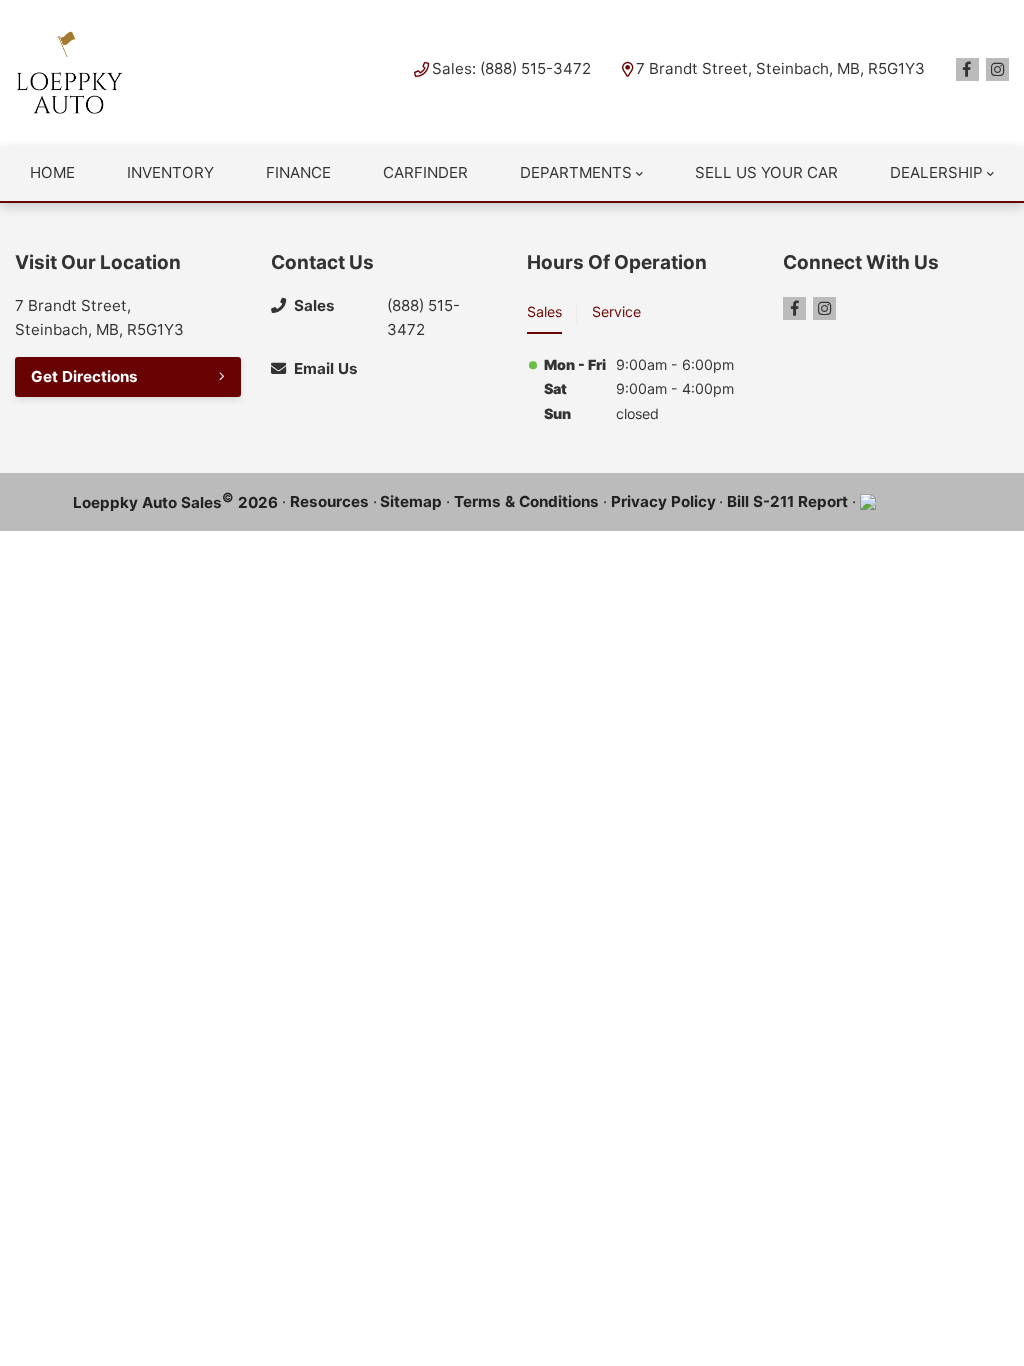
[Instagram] (997, 69)
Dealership (936, 172)
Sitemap (411, 501)
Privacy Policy (663, 501)
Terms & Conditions (526, 501)
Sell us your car (766, 172)
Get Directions (84, 376)
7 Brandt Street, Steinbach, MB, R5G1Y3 (780, 68)
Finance (298, 172)
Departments (576, 172)
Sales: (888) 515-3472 (511, 68)
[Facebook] (967, 69)
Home (52, 172)
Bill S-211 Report (787, 501)
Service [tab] (616, 311)
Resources (329, 501)
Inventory (170, 172)
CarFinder (425, 172)
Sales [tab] (544, 311)
